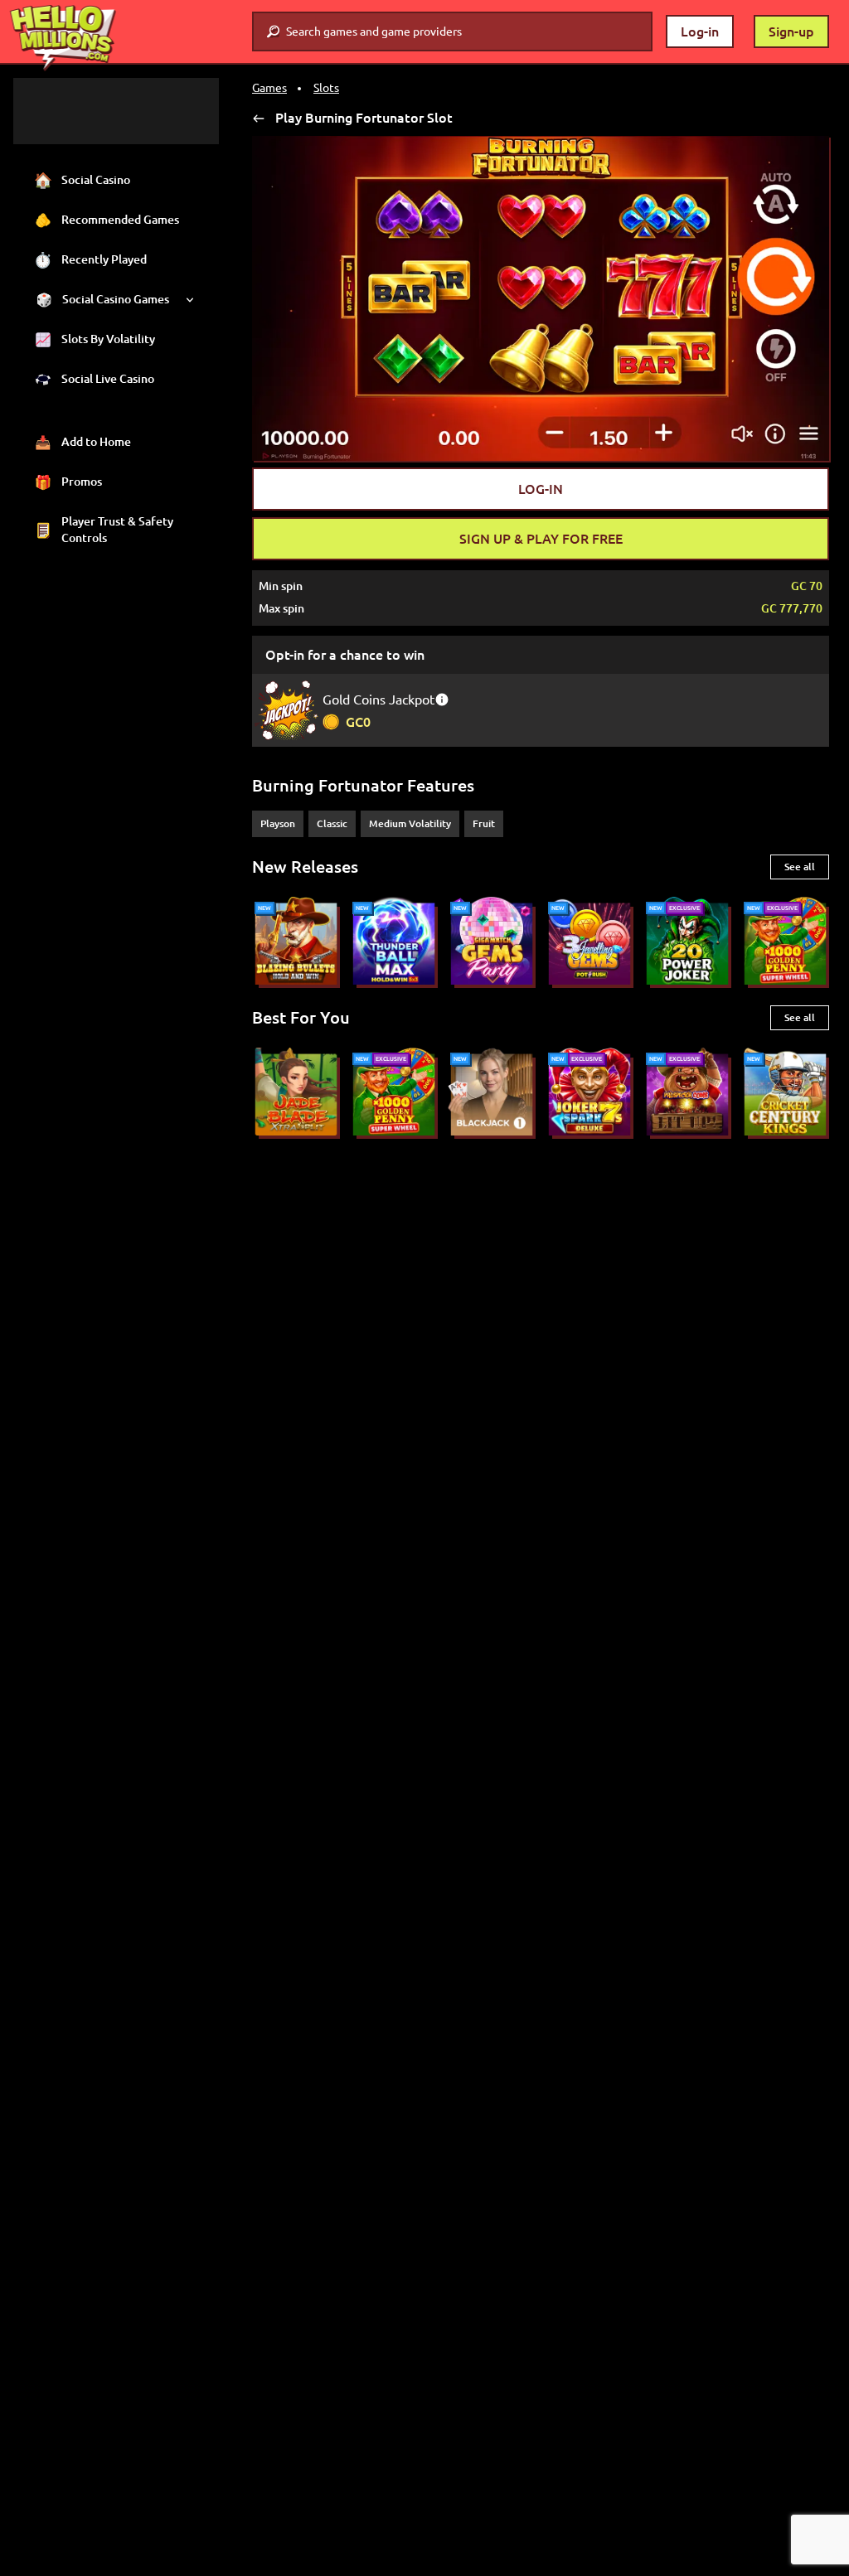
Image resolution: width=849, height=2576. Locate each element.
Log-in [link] (700, 31)
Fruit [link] (484, 823)
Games (269, 88)
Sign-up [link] (791, 31)
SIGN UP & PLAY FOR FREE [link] (541, 539)
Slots (326, 88)
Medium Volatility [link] (410, 823)
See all (800, 867)
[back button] (259, 118)
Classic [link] (332, 823)
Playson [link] (278, 823)
